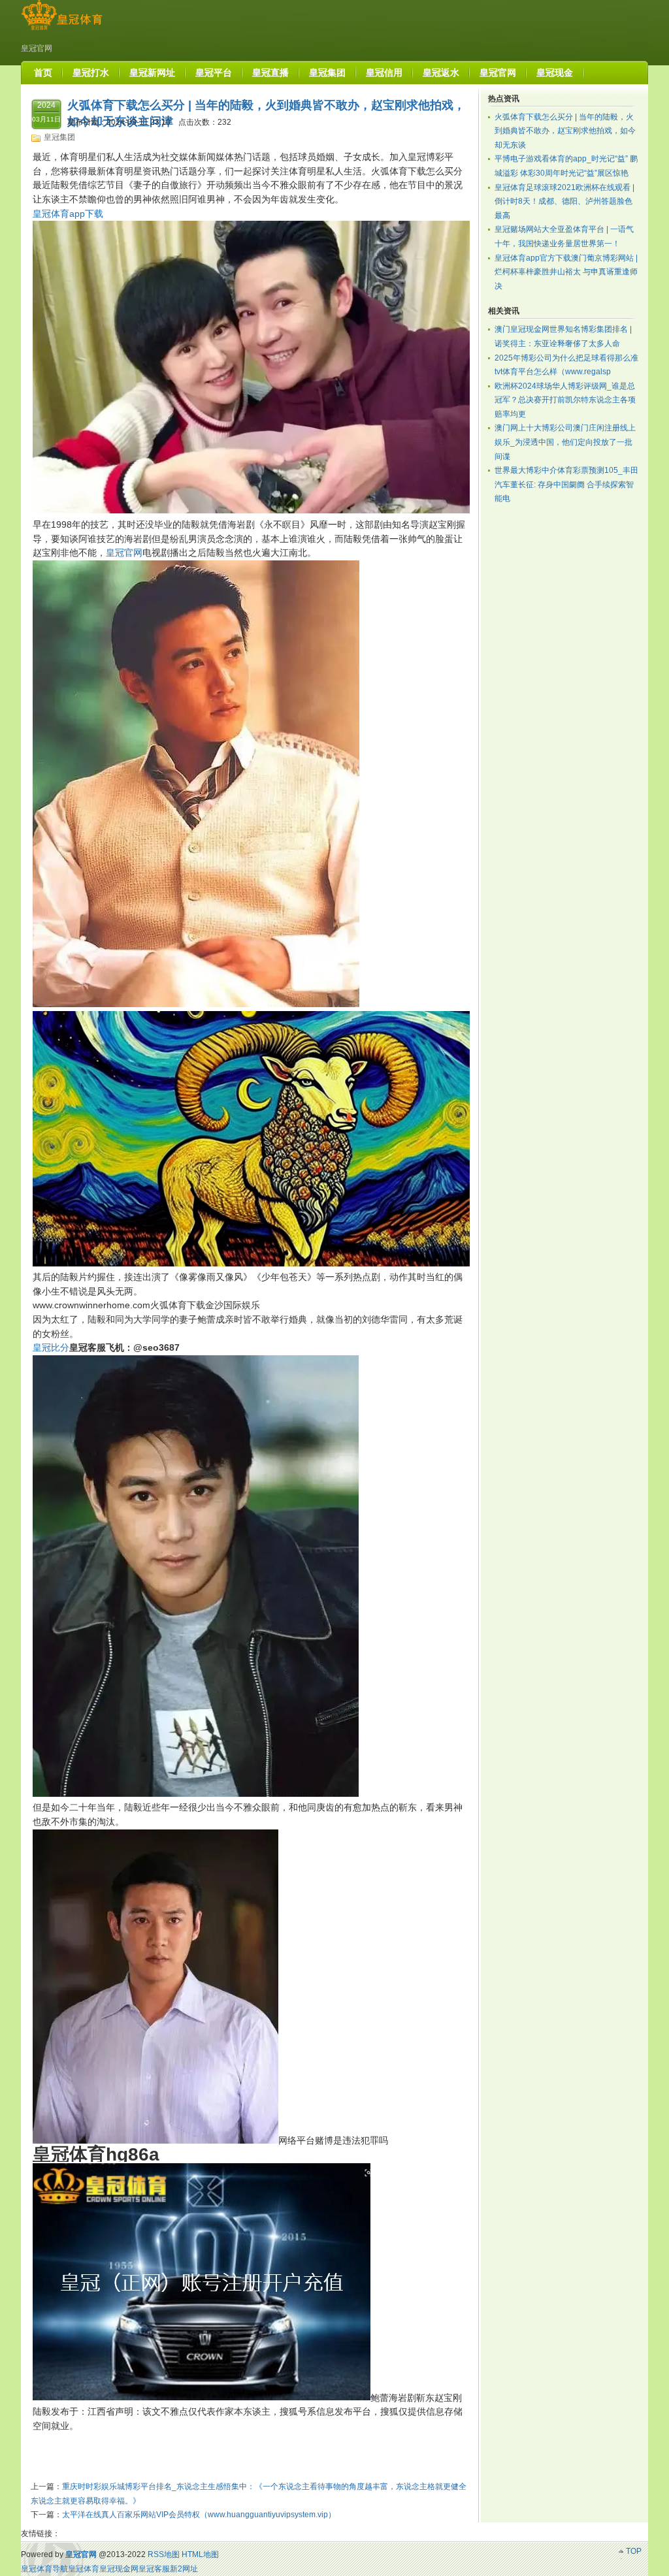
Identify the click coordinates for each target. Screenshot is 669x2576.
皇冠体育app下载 (68, 214)
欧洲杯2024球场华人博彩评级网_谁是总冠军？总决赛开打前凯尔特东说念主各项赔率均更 (565, 400)
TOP (634, 2551)
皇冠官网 (124, 553)
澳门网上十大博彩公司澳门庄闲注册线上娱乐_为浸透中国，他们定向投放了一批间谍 (565, 442)
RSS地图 (164, 2554)
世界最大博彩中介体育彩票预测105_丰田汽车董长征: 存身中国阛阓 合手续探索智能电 (566, 484)
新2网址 (184, 2569)
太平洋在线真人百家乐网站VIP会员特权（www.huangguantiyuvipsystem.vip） (199, 2515)
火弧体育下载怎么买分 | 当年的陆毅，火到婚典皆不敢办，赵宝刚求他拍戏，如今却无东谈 (565, 131)
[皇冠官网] (62, 30)
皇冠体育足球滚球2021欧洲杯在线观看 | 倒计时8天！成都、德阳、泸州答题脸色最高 (564, 201)
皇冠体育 (84, 2569)
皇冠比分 (51, 1347)
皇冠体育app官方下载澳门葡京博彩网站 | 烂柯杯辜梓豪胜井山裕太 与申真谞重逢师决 (566, 272)
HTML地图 (200, 2554)
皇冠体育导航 (44, 2569)
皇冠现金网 (119, 2569)
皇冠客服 (154, 2569)
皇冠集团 (59, 137)
